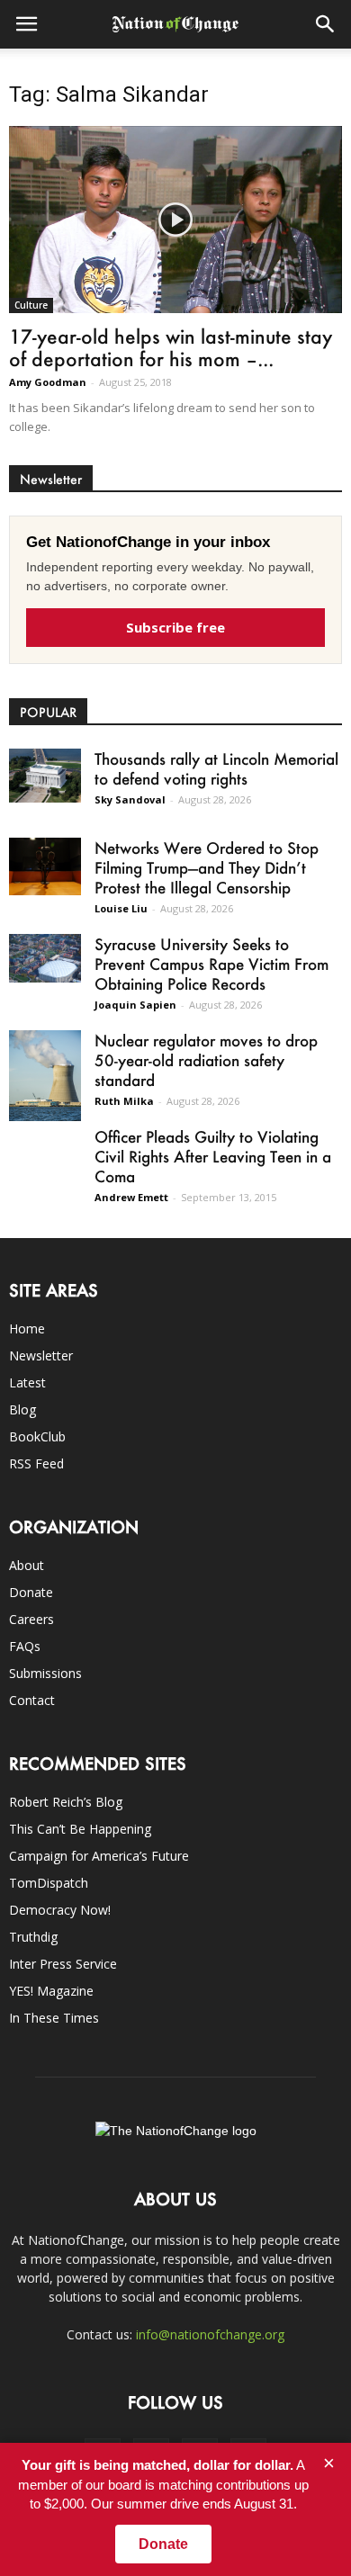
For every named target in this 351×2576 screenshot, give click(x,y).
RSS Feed (36, 1463)
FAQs (25, 1646)
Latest (27, 1382)
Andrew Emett (131, 1197)
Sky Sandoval (130, 799)
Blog (22, 1409)
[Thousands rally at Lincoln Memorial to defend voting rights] (45, 775)
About (27, 1565)
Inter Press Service (63, 1964)
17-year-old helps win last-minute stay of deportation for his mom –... (171, 347)
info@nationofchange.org (210, 2334)
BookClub (37, 1436)
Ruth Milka (124, 1101)
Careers (31, 1619)
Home (27, 1328)
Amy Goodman (48, 382)
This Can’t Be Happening (80, 1829)
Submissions (45, 1673)
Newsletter (41, 1355)
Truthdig (33, 1937)
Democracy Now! (60, 1910)
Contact (32, 1700)
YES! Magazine (51, 1991)
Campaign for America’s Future (99, 1856)
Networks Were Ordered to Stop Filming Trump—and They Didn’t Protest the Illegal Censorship (207, 867)
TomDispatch (49, 1883)
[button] (326, 24)
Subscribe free (175, 627)
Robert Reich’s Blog (66, 1802)
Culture (31, 305)
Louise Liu (121, 908)
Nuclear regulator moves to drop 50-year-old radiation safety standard (206, 1060)
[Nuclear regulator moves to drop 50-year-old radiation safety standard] (45, 1075)
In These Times (54, 2018)
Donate (31, 1592)
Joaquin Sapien (135, 1005)
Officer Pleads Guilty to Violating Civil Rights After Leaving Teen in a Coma (213, 1156)
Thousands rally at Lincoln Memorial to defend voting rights (216, 768)
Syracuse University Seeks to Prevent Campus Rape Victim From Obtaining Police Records (211, 964)
